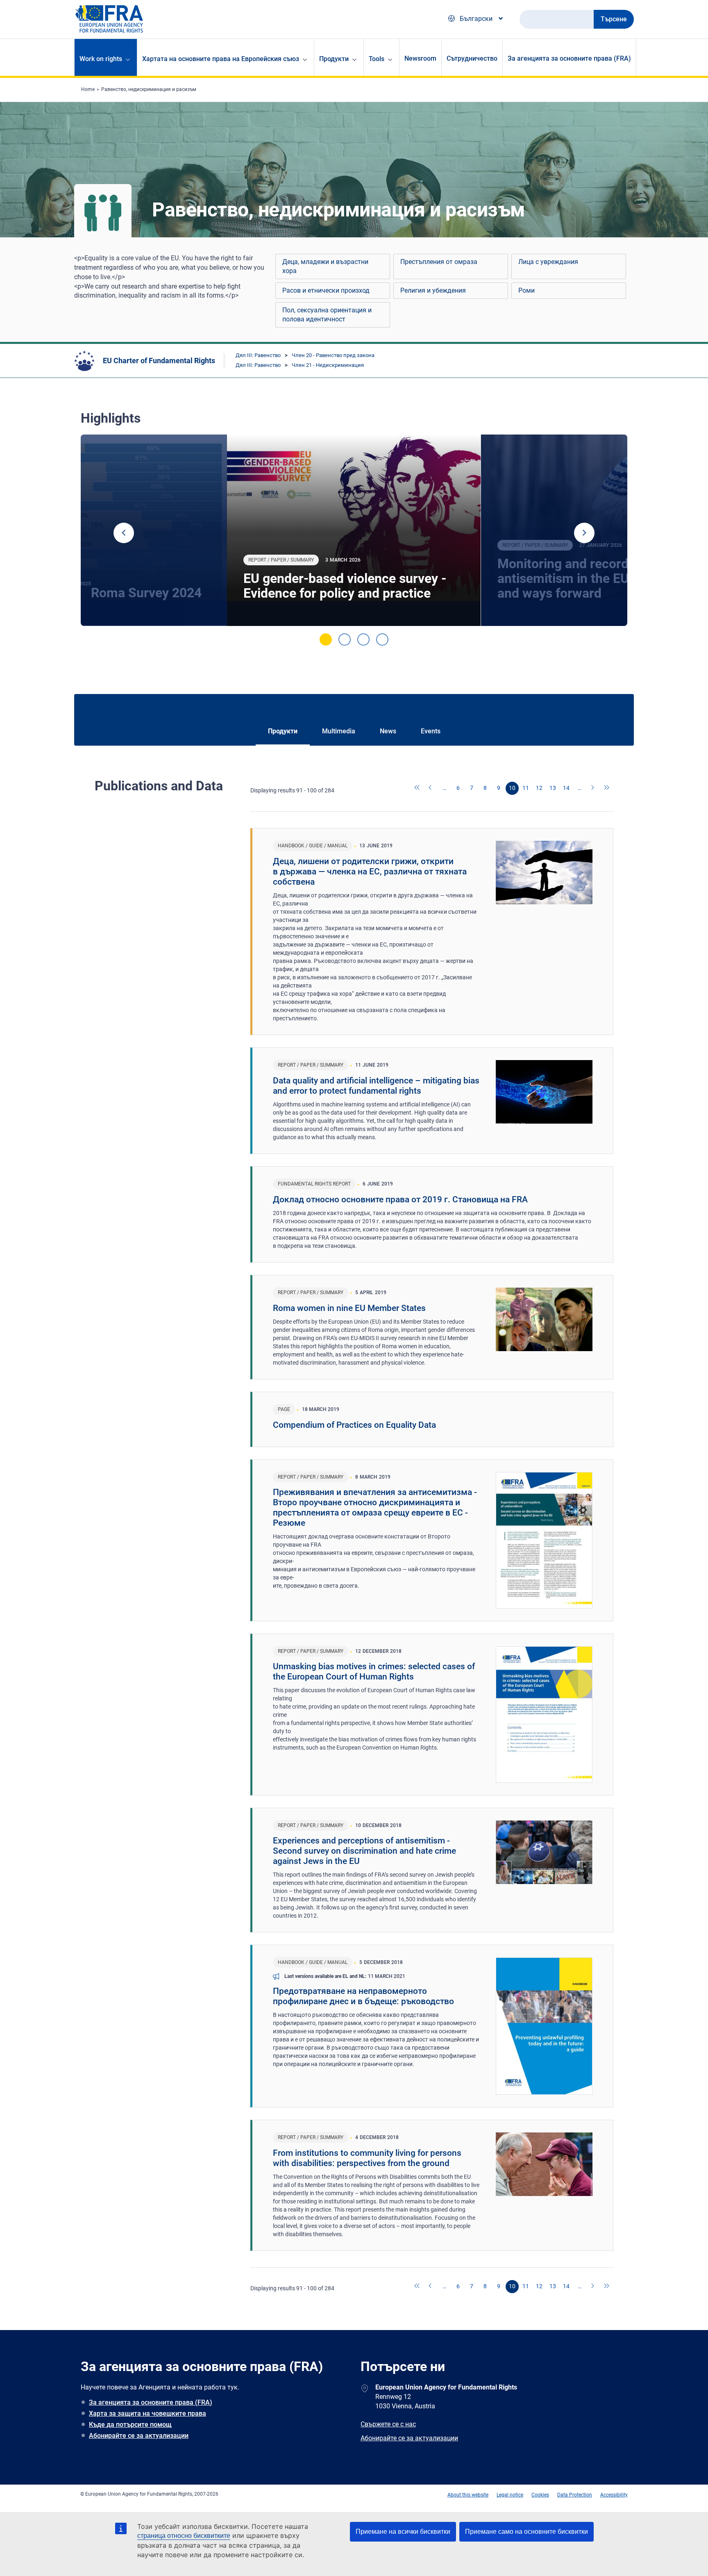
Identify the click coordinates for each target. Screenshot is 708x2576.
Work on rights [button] (101, 59)
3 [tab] (363, 639)
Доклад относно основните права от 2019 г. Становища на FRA (400, 1199)
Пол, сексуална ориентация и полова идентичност (327, 315)
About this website (468, 2495)
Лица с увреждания (548, 262)
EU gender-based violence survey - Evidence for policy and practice (345, 586)
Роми (526, 290)
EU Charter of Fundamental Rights (159, 361)
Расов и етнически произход (326, 290)
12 (539, 788)
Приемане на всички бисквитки (403, 2532)
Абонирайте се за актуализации (139, 2436)
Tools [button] (377, 59)
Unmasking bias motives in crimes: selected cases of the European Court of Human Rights (374, 1671)
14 (566, 788)
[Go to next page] (593, 788)
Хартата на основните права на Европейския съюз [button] (221, 59)
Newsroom (420, 58)
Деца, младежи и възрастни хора (325, 266)
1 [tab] (326, 639)
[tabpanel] (354, 530)
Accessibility (614, 2495)
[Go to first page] (418, 788)
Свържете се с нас (388, 2424)
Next (584, 533)
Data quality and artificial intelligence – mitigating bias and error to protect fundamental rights (376, 1086)
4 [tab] (382, 639)
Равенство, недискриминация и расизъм (149, 89)
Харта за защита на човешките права (147, 2413)
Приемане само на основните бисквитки (526, 2532)
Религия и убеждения (433, 290)
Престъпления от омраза (439, 262)
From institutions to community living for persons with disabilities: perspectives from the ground (367, 2158)
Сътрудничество (472, 58)
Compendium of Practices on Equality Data (354, 1425)
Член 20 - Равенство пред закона (333, 355)
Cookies (540, 2495)
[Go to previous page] (431, 788)
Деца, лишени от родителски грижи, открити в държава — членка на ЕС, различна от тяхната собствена (370, 872)
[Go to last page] (607, 788)
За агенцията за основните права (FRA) (569, 58)
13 (553, 788)
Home (88, 89)
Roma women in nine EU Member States (349, 1308)
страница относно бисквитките (184, 2536)
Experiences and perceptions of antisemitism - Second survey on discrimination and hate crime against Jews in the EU (364, 1851)
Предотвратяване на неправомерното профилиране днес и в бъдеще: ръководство (363, 1996)
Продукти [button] (334, 59)
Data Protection (575, 2495)
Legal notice (510, 2495)
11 (526, 788)
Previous (124, 533)
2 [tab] (345, 639)
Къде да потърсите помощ (130, 2425)
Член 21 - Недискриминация (328, 365)
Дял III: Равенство (258, 355)
